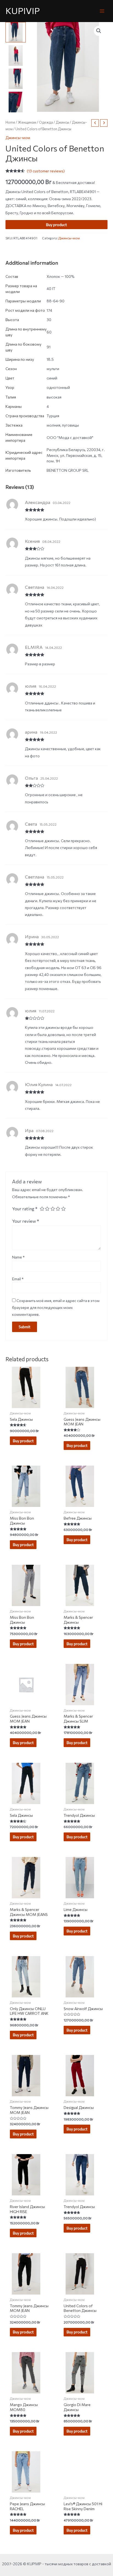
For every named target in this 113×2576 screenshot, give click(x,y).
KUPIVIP (23, 11)
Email (18, 1279)
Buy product (56, 225)
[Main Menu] (102, 11)
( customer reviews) (46, 171)
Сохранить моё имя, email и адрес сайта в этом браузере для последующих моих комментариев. (56, 1308)
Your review (26, 1221)
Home (10, 122)
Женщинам (27, 122)
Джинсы (62, 122)
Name (18, 1257)
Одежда (46, 122)
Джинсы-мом (18, 138)
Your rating (25, 1208)
